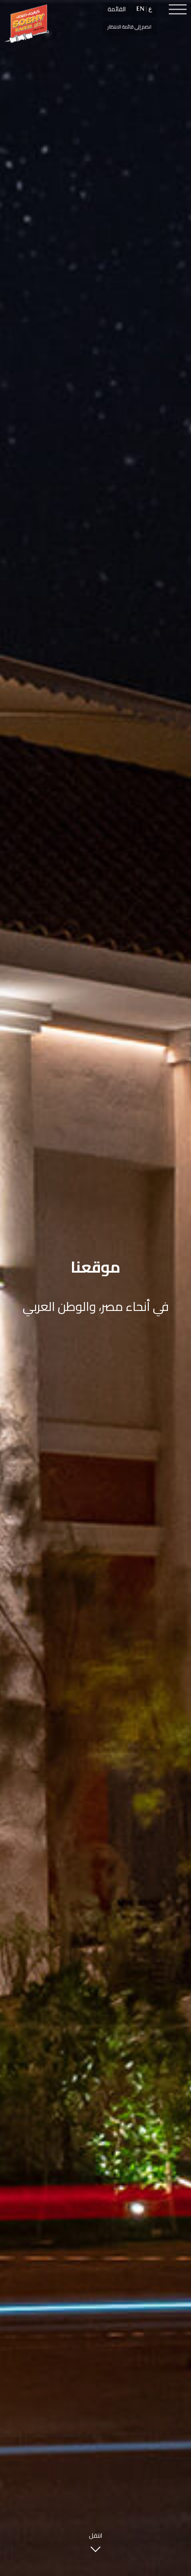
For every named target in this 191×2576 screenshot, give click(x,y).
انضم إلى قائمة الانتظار (129, 27)
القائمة (117, 9)
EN (140, 9)
